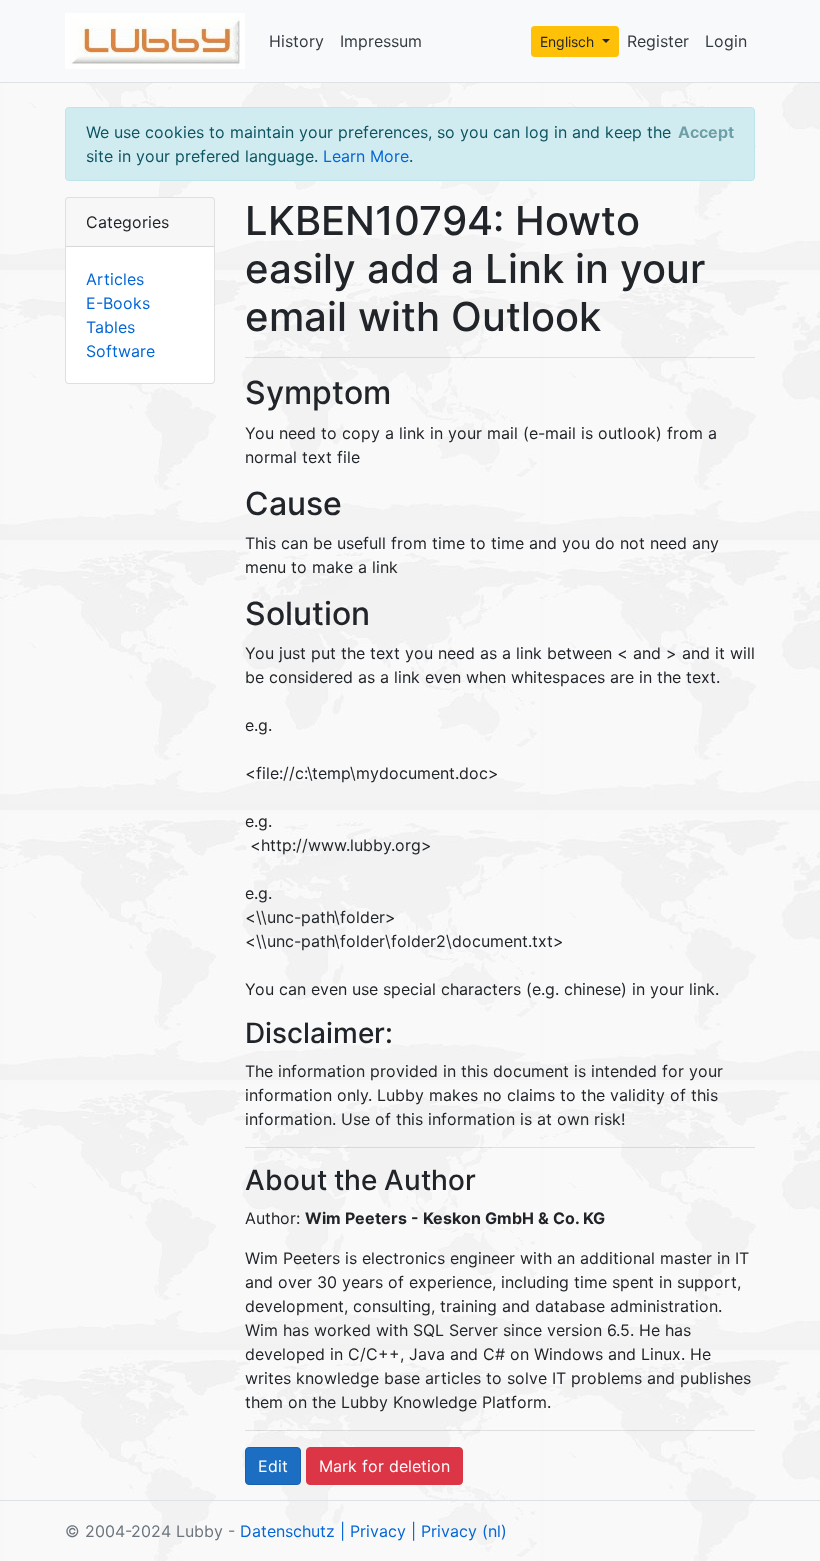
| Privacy (373, 1531)
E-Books (118, 303)
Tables (110, 327)
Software (120, 351)
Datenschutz (287, 1531)
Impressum (381, 41)
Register (658, 41)
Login (726, 41)
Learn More (366, 156)
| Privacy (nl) (459, 1531)
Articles (115, 279)
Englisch (569, 41)
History (296, 41)
